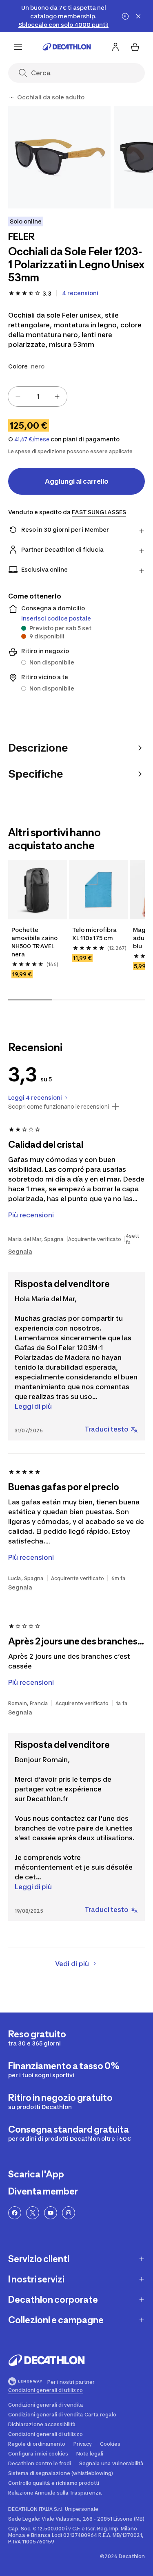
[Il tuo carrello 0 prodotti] (135, 47)
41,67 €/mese (32, 439)
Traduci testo (107, 1429)
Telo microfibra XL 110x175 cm (94, 934)
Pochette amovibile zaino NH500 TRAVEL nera (34, 942)
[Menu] (18, 47)
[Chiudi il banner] (138, 16)
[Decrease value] (18, 397)
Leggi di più (33, 1406)
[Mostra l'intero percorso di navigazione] (11, 97)
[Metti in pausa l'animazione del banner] (125, 16)
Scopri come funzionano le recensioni (59, 1107)
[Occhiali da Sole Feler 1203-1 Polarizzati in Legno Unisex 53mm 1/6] (59, 157)
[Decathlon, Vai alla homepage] (67, 47)
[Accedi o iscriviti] (115, 47)
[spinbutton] (38, 397)
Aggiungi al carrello (77, 481)
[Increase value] (57, 397)
